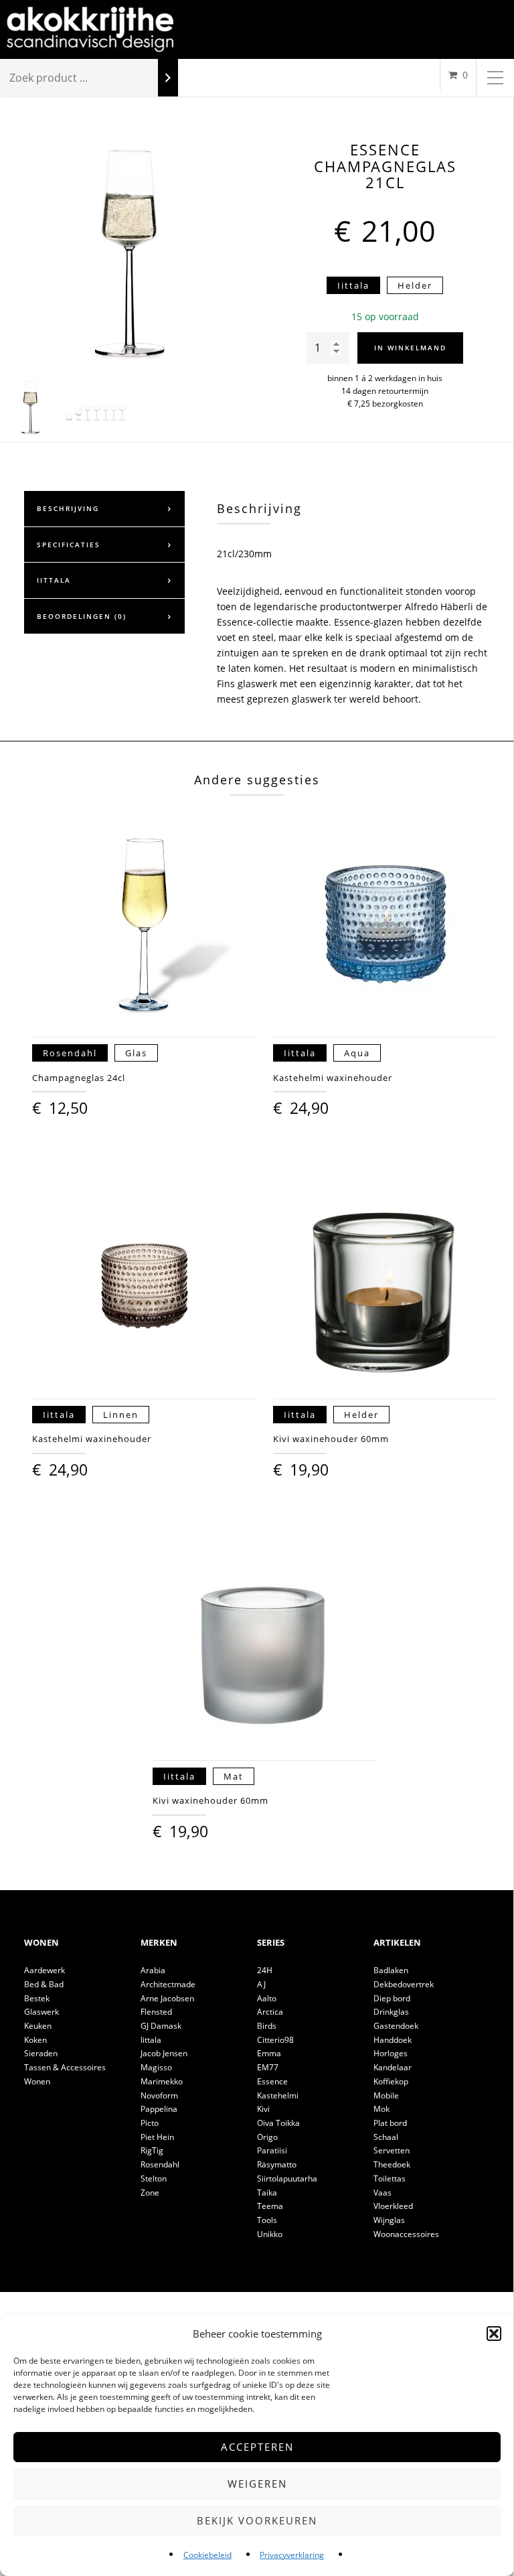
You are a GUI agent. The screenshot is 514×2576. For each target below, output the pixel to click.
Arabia (153, 1970)
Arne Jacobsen (167, 1998)
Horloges (391, 2053)
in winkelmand (410, 348)
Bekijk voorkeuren (257, 2520)
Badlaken (391, 1970)
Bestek (37, 1998)
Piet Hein (157, 2137)
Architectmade (168, 1984)
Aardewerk (45, 1970)
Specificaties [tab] (69, 545)
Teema (270, 2206)
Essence (272, 2081)
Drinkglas (391, 2012)
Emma (269, 2053)
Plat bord (390, 2123)
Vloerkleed (393, 2206)
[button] (494, 2334)
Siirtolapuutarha (287, 2178)
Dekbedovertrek (404, 1984)
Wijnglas (389, 2220)
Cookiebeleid (207, 2555)
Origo (267, 2137)
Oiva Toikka (278, 2123)
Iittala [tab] (54, 580)
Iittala (151, 2040)
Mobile (386, 2095)
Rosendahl (160, 2164)
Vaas (382, 2193)
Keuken (38, 2026)
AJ (261, 1984)
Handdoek (393, 2040)
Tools (267, 2220)
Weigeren (257, 2484)
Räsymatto (277, 2164)
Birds (267, 2026)
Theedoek (392, 2164)
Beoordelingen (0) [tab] (82, 616)
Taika (267, 2193)
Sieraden (41, 2053)
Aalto (267, 1998)
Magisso (156, 2067)
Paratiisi (272, 2150)
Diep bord (392, 1998)
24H (265, 1970)
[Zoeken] (168, 78)
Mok (381, 2109)
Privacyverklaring (292, 2555)
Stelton (154, 2178)
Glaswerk (41, 2012)
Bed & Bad (44, 1984)
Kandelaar (393, 2067)
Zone (150, 2193)
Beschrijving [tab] (68, 508)
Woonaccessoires (406, 2234)
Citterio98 (275, 2040)
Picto (150, 2123)
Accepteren (257, 2447)
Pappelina (159, 2109)
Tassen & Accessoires (65, 2067)
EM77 (268, 2067)
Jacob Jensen (164, 2053)
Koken (35, 2040)
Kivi (263, 2109)
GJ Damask (161, 2026)
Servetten (392, 2150)
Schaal (386, 2137)
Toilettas (390, 2178)
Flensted (156, 2012)
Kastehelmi (278, 2095)
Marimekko (162, 2081)
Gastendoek (396, 2026)
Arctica (270, 2012)
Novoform (159, 2095)
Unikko (270, 2234)
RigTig (152, 2150)
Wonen (37, 2081)
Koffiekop (391, 2081)
